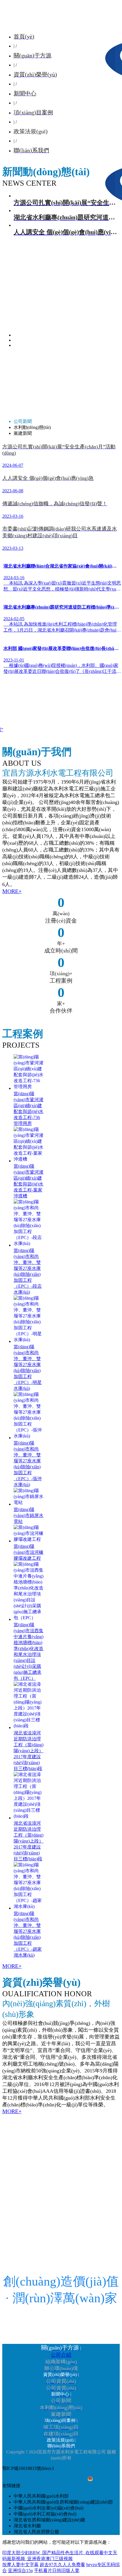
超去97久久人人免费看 (62, 2565)
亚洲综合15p (20, 2570)
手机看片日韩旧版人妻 (57, 2570)
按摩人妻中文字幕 (20, 2565)
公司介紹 (61, 2355)
